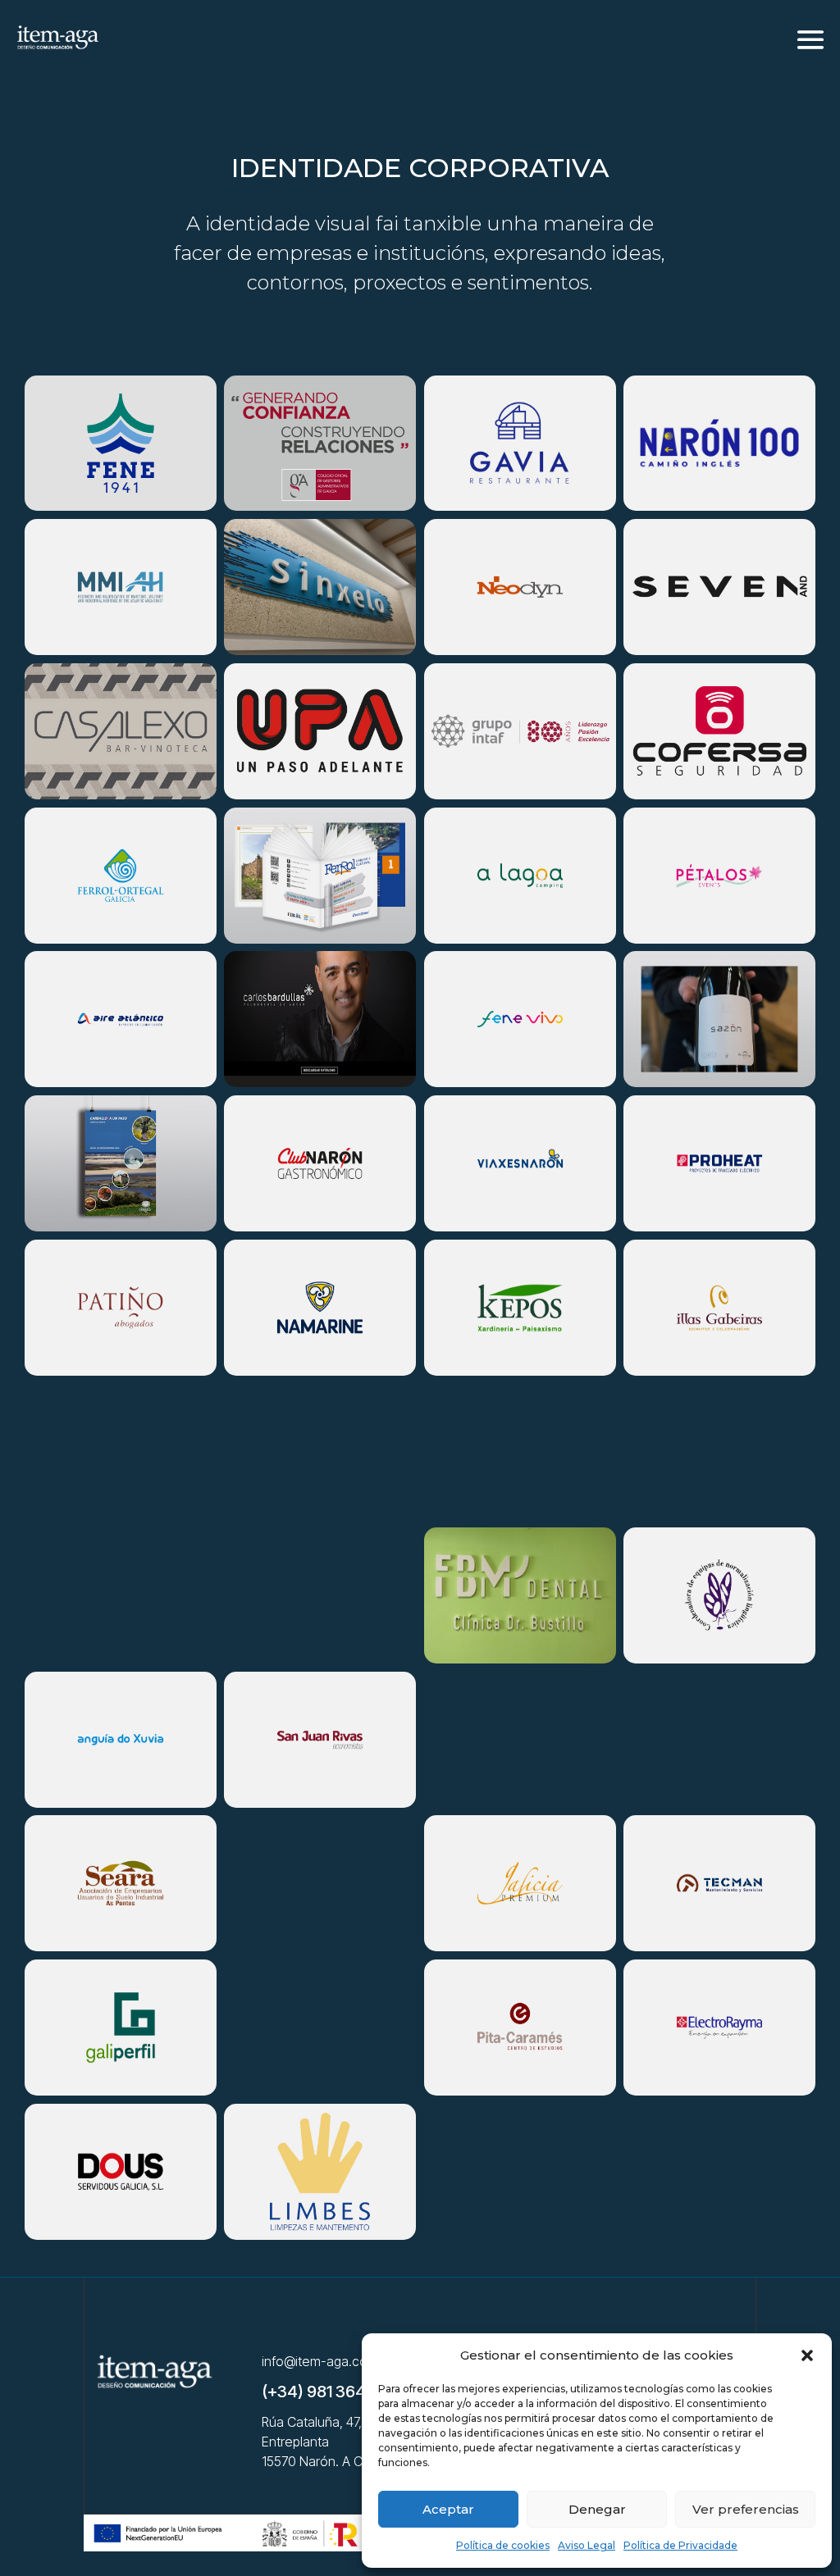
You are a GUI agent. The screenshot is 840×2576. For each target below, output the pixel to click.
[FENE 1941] (121, 444)
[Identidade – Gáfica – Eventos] (320, 1163)
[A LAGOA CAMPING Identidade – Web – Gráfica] (520, 876)
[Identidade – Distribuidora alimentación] (121, 2172)
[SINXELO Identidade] (320, 587)
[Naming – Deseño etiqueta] (719, 1019)
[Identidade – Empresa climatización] (121, 1019)
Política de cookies (503, 2545)
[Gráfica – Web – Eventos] (719, 2028)
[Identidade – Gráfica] (520, 1019)
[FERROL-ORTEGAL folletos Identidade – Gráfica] (121, 876)
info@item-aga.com (320, 2361)
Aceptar (448, 2509)
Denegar (597, 2509)
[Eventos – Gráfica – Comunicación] (121, 1740)
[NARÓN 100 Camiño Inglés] (719, 444)
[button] (807, 2355)
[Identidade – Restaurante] (719, 1308)
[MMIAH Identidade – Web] (121, 587)
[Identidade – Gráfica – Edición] (121, 1163)
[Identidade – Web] (121, 1308)
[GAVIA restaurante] (520, 444)
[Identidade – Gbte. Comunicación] (121, 731)
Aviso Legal (587, 2545)
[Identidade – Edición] (320, 1595)
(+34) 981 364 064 (331, 2392)
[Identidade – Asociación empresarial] (121, 1883)
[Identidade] (719, 876)
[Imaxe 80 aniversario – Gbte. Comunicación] (520, 731)
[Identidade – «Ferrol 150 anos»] (520, 2172)
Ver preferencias (746, 2509)
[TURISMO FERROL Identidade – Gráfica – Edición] (320, 876)
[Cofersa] (719, 731)
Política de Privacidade (680, 2545)
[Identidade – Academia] (520, 2028)
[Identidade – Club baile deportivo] (320, 731)
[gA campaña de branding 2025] (320, 444)
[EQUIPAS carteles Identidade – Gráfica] (719, 1595)
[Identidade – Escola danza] (719, 587)
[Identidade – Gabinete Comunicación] (320, 1019)
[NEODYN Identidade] (520, 587)
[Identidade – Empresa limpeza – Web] (320, 2172)
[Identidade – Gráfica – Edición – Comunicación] (520, 1883)
